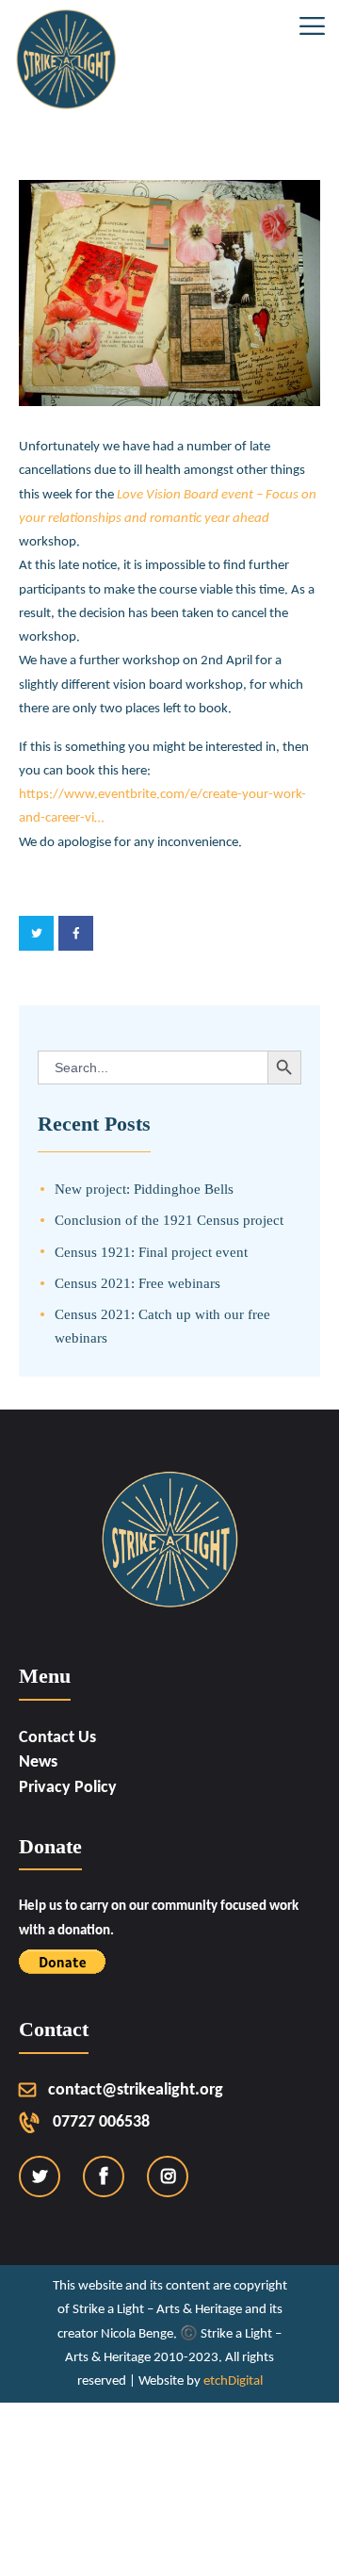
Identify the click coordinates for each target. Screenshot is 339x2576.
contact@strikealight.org (136, 2090)
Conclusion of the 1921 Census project (169, 1220)
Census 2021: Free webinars (137, 1283)
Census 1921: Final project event (151, 1252)
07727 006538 (101, 2122)
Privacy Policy (68, 1788)
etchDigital (233, 2381)
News (38, 1762)
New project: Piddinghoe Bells (144, 1189)
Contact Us (57, 1738)
